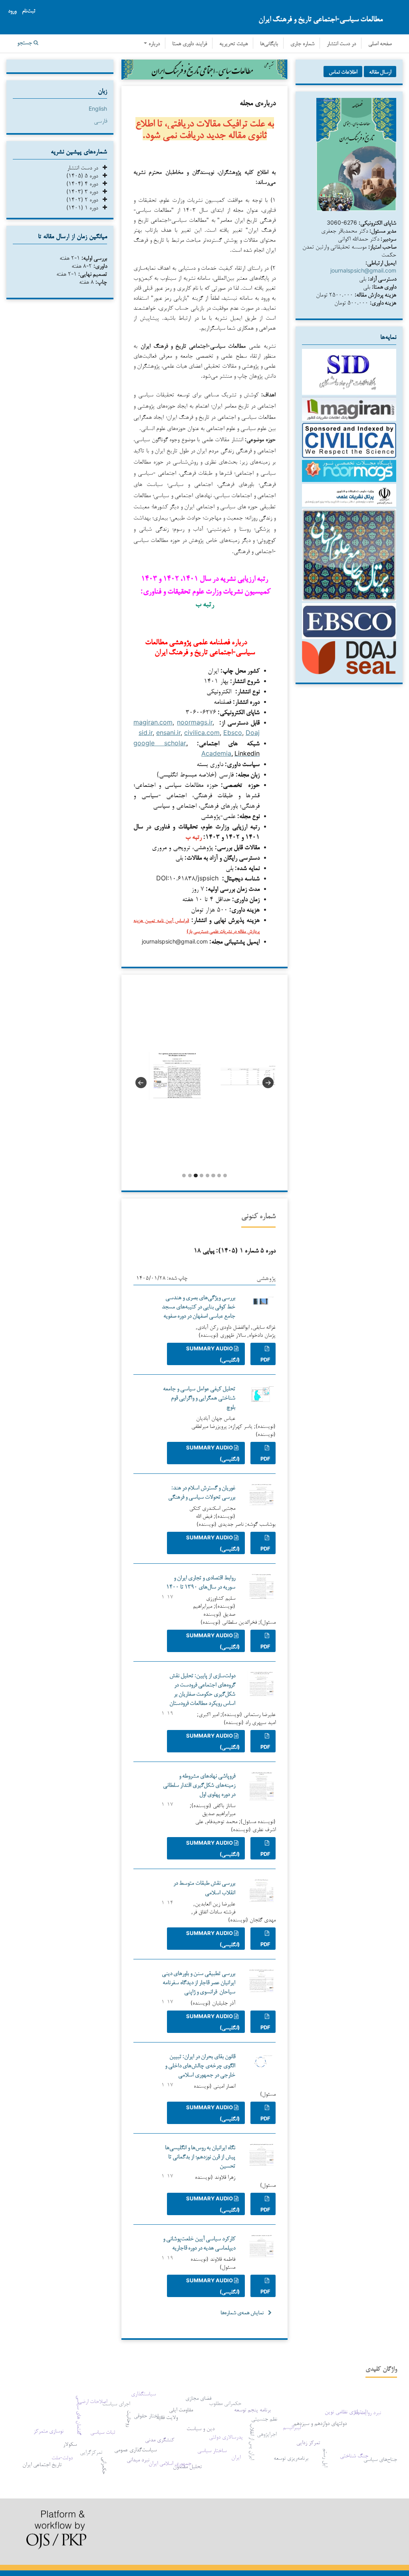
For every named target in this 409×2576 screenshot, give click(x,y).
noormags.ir (195, 722)
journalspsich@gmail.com (363, 270)
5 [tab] (207, 1176)
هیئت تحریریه (233, 44)
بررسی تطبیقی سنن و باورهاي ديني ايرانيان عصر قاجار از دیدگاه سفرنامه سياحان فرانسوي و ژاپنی (199, 1982)
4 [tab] (202, 1176)
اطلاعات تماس (343, 72)
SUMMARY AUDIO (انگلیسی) (213, 1354)
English (98, 108)
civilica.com (202, 733)
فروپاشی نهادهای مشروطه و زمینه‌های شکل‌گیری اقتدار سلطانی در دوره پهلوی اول (199, 1785)
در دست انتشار (341, 44)
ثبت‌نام (29, 11)
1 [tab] (184, 1176)
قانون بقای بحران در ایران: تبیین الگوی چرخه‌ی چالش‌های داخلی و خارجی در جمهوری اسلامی (200, 2065)
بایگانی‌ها (269, 44)
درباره (153, 44)
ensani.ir (168, 733)
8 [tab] (225, 1176)
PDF (265, 1360)
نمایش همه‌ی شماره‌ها (242, 2312)
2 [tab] (190, 1176)
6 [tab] (213, 1176)
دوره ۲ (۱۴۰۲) (84, 199)
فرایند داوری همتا (190, 44)
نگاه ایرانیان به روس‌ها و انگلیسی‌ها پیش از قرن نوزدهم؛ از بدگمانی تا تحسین (200, 2156)
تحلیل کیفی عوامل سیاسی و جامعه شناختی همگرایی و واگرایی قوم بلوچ (199, 1397)
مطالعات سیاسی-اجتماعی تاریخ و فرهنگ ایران (321, 19)
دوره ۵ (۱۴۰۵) (84, 175)
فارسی (100, 120)
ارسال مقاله (380, 72)
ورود (12, 11)
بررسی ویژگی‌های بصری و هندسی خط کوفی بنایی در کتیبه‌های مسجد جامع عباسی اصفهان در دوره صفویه (199, 1306)
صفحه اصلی (380, 44)
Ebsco (233, 733)
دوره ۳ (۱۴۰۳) (84, 191)
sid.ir (146, 733)
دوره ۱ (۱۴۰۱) (84, 207)
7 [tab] (219, 1176)
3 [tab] (196, 1176)
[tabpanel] (169, 1076)
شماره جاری (302, 44)
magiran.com (153, 722)
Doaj (253, 733)
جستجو (25, 43)
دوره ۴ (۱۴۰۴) (84, 183)
